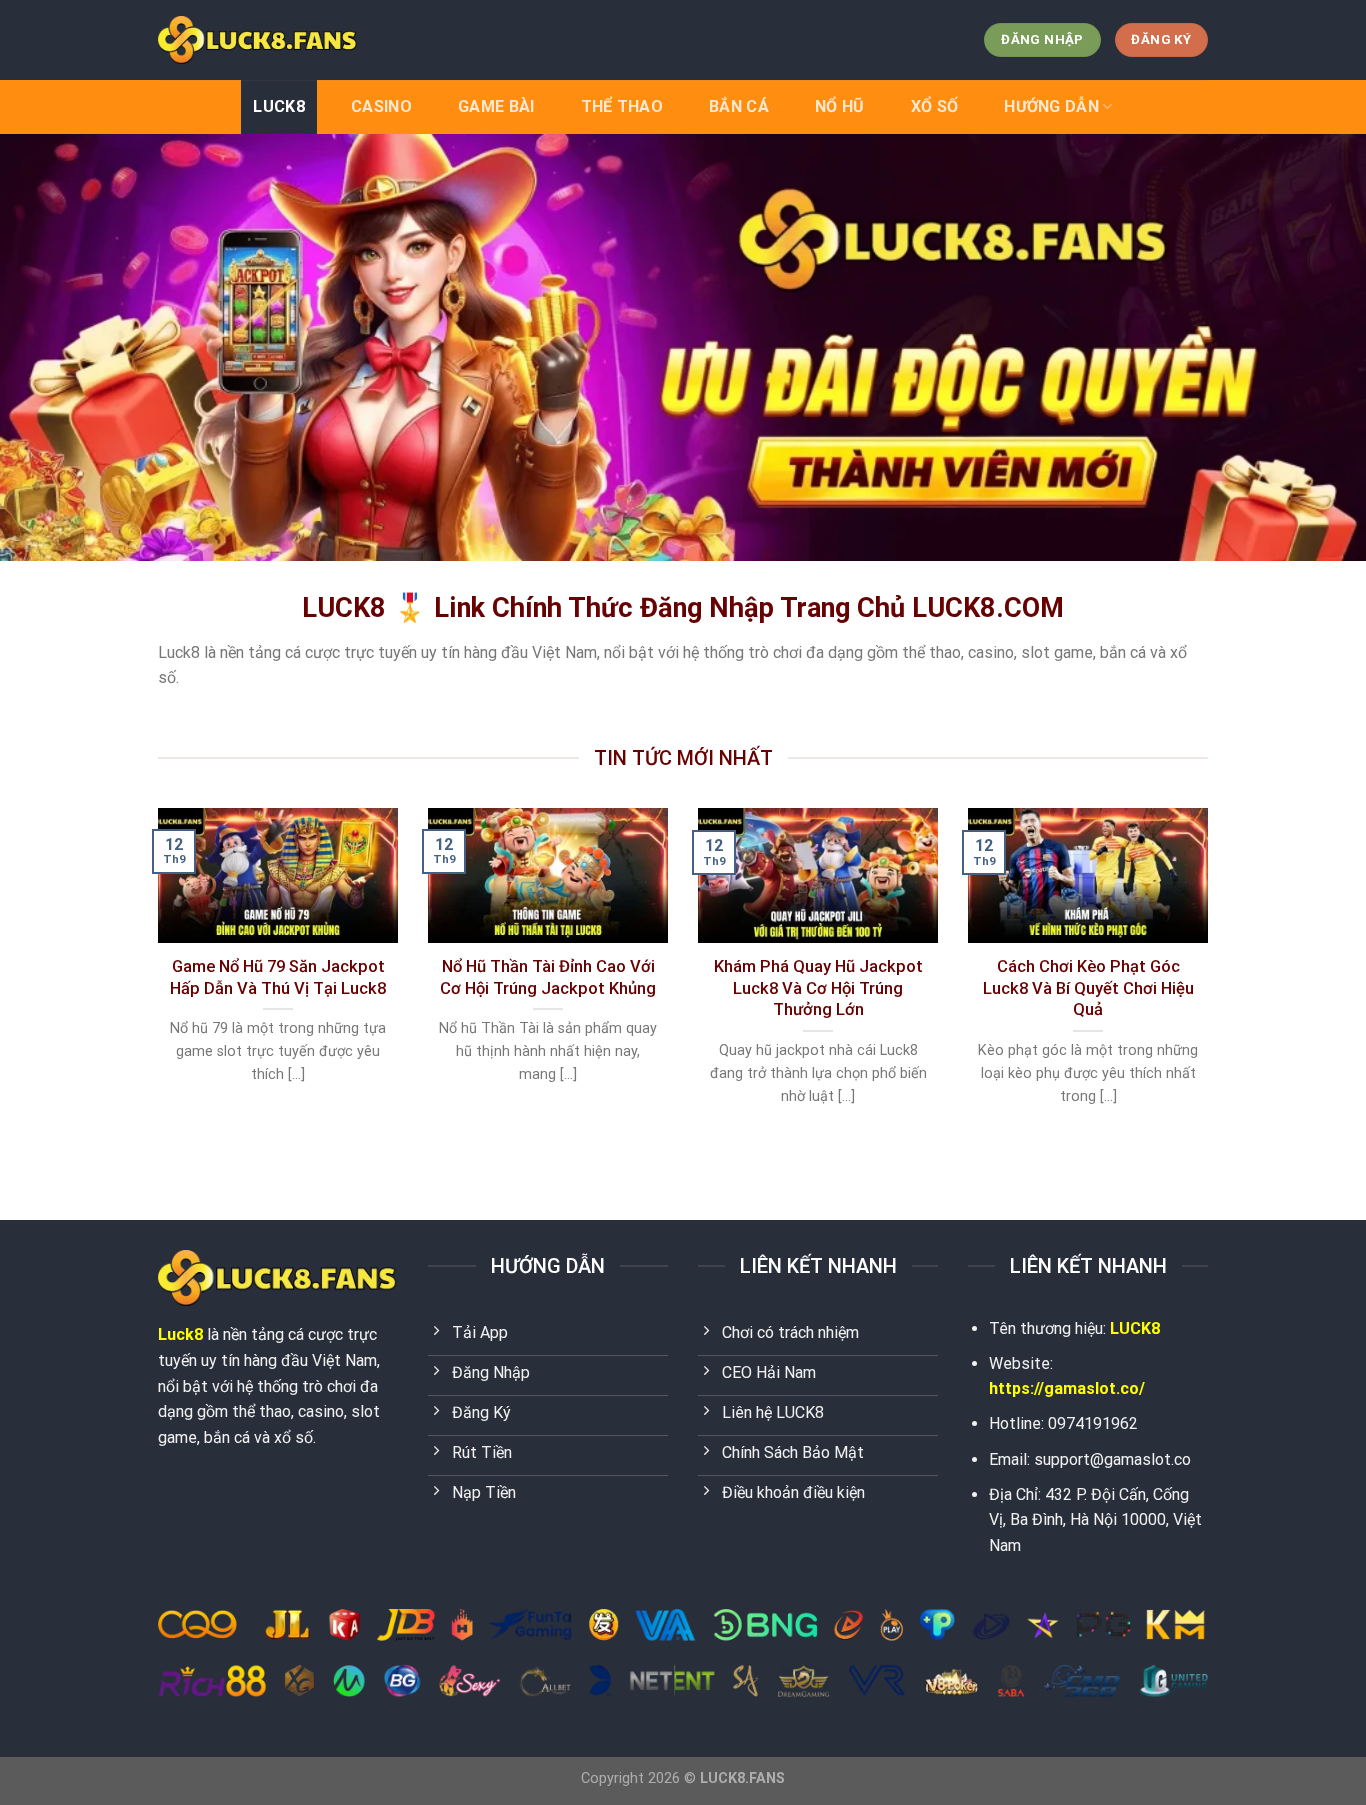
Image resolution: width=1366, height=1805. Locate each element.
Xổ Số (935, 106)
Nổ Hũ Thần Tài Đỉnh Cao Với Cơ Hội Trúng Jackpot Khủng (548, 977)
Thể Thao (622, 106)
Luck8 (180, 1334)
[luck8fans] (258, 39)
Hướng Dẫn (1051, 106)
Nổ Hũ (840, 106)
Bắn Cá (739, 106)
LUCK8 (279, 106)
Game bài (496, 106)
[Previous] (154, 982)
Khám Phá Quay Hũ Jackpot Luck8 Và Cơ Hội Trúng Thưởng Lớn (818, 988)
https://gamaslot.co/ (1067, 1388)
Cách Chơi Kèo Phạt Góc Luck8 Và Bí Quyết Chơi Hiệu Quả (1088, 988)
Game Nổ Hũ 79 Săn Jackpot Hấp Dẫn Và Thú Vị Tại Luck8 (278, 977)
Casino (381, 106)
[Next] (1212, 982)
